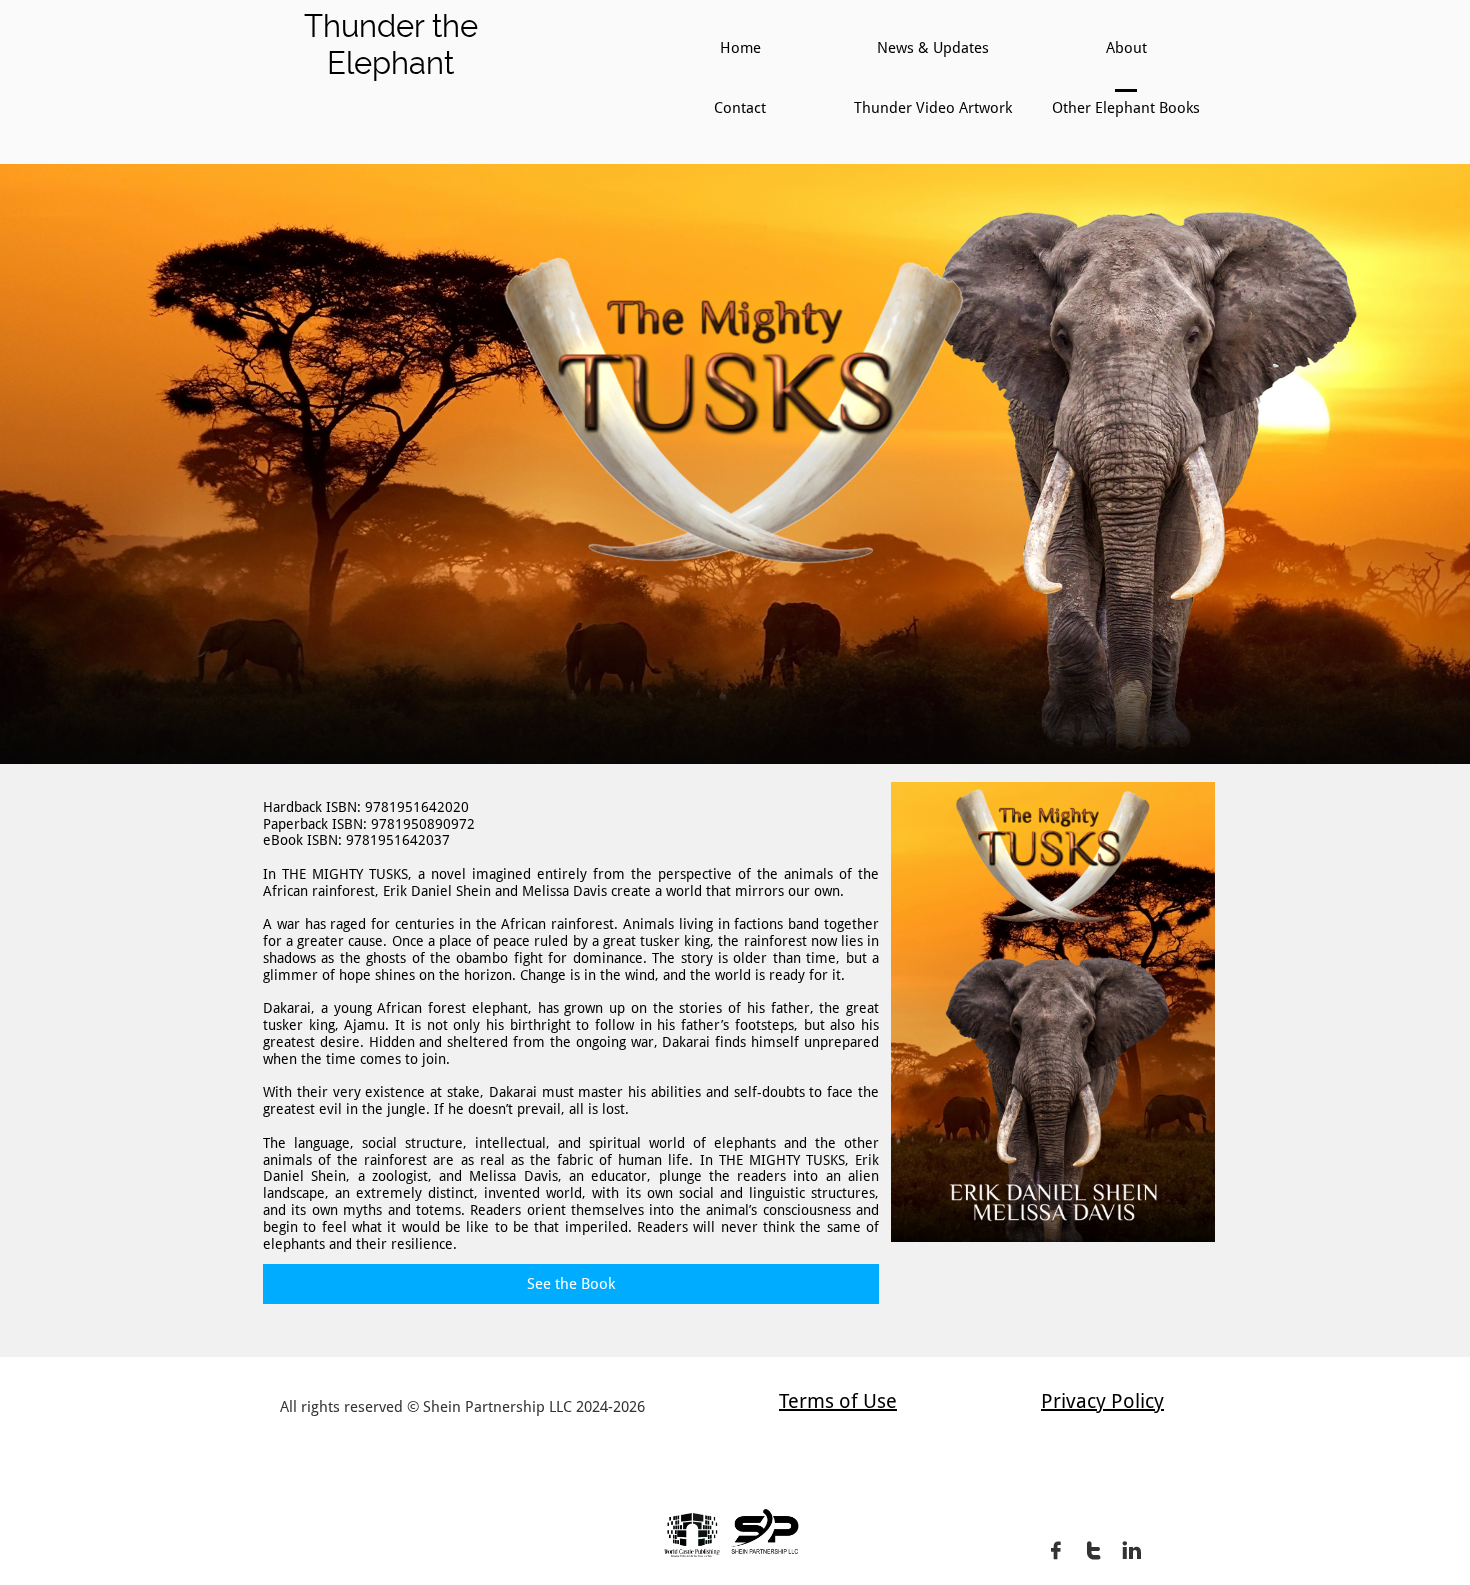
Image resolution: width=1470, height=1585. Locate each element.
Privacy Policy (1102, 1401)
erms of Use (842, 1401)
